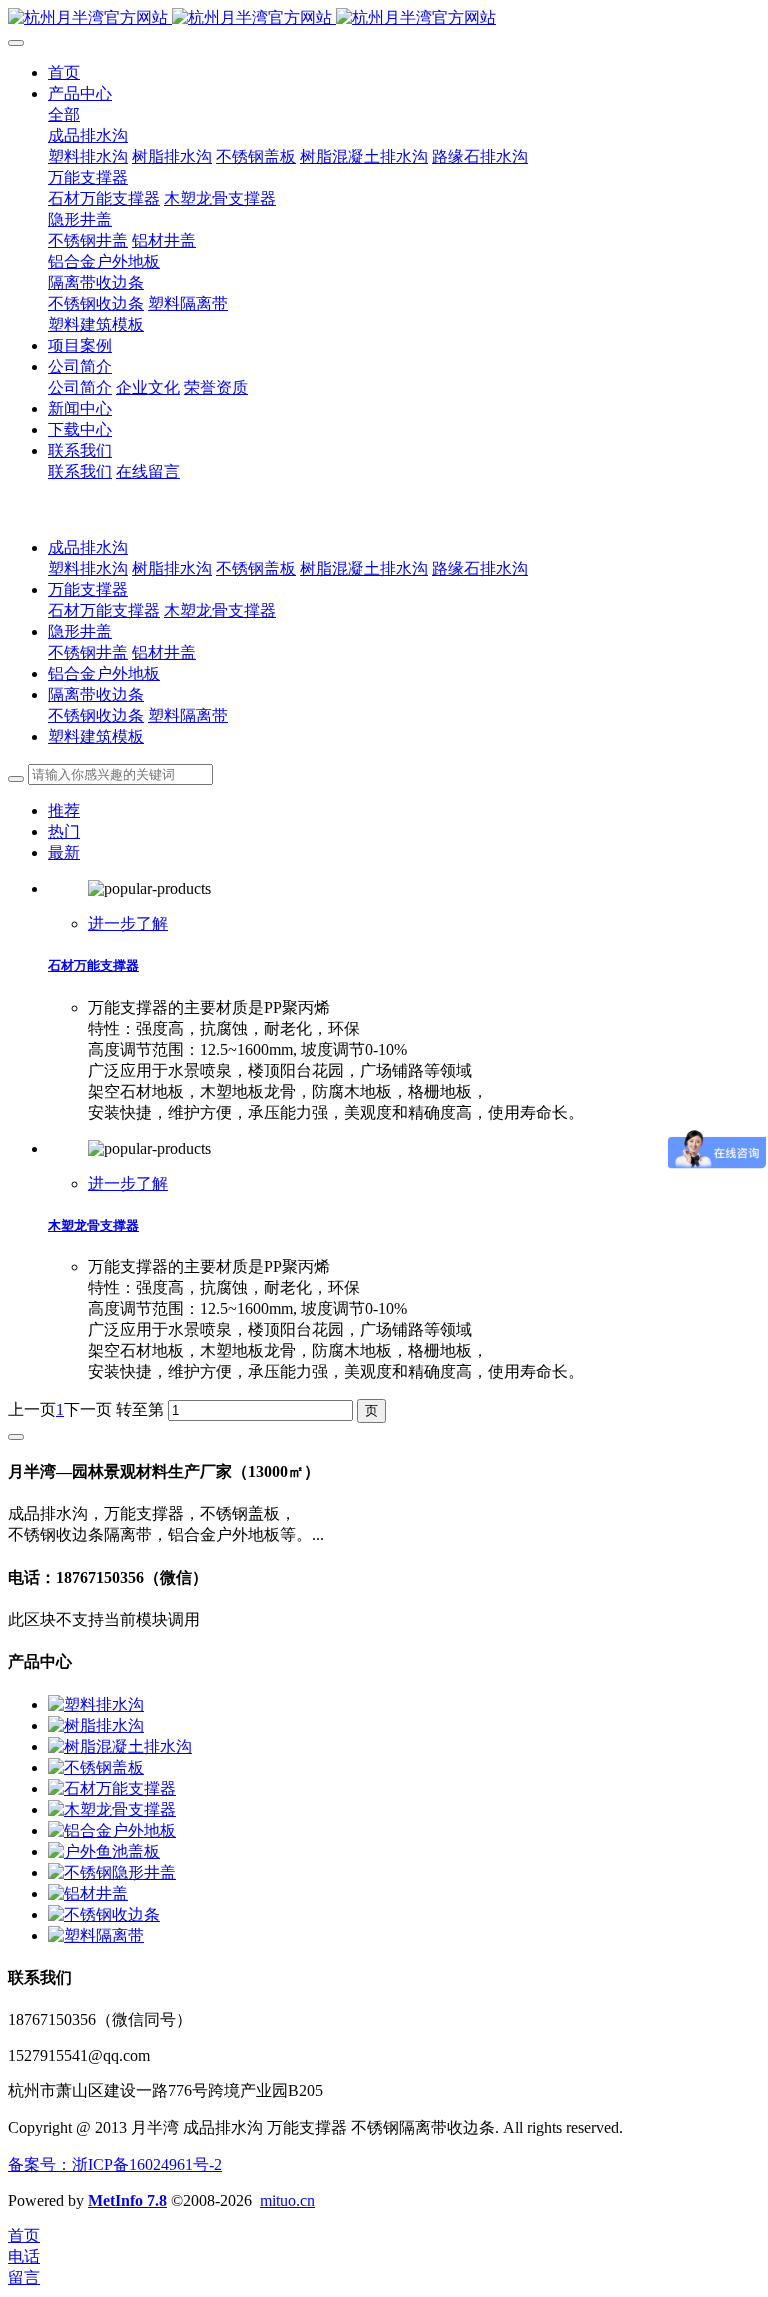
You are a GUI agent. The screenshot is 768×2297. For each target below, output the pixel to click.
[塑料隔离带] (96, 1935)
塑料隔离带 (188, 715)
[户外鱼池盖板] (104, 1851)
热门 (64, 831)
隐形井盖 (80, 631)
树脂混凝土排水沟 (364, 568)
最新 (64, 852)
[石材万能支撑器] (112, 1788)
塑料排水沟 (88, 568)
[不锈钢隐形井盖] (112, 1872)
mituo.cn (287, 2200)
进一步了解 (128, 923)
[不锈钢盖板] (96, 1767)
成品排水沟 (88, 547)
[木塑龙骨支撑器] (112, 1809)
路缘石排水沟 (480, 568)
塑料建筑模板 (96, 736)
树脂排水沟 (172, 568)
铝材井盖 (164, 652)
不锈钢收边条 (96, 715)
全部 (64, 114)
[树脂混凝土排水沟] (120, 1746)
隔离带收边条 (96, 694)
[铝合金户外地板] (112, 1830)
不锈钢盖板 (256, 568)
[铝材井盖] (88, 1893)
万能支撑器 (88, 589)
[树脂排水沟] (96, 1725)
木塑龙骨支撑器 (220, 610)
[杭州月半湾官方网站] (384, 18)
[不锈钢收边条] (104, 1914)
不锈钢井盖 (88, 652)
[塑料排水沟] (96, 1704)
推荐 (64, 810)
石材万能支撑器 (104, 610)
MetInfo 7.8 (127, 2200)
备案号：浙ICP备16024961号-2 (115, 2164)
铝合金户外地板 (104, 673)
